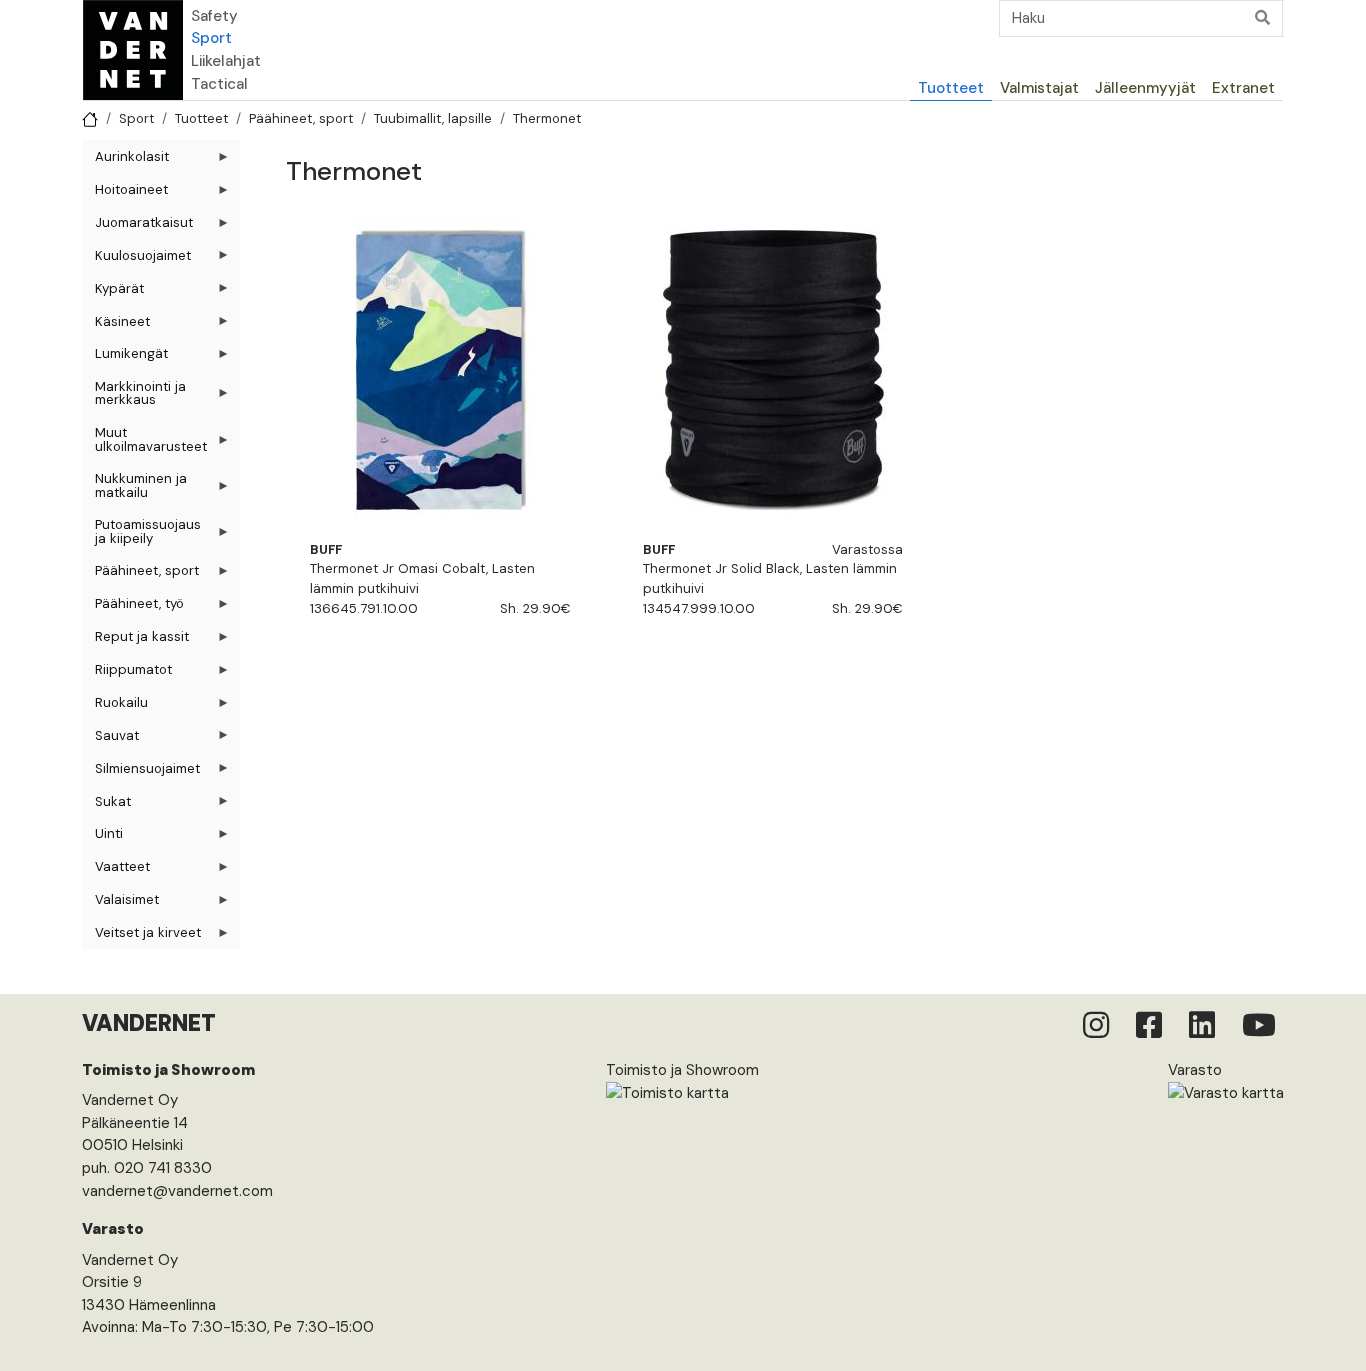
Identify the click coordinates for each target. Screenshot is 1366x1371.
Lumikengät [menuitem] (125, 357)
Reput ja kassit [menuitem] (135, 640)
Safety (214, 16)
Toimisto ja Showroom (682, 1070)
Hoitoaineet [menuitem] (125, 193)
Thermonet (547, 118)
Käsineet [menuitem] (116, 325)
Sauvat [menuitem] (110, 739)
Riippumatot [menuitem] (127, 673)
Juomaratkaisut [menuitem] (137, 226)
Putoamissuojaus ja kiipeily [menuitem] (141, 535)
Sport (211, 38)
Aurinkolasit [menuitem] (125, 160)
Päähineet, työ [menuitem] (133, 607)
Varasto (1195, 1070)
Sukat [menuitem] (106, 805)
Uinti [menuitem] (102, 837)
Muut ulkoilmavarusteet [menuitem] (144, 443)
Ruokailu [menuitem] (115, 706)
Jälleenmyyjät (1145, 88)
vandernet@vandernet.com (177, 1191)
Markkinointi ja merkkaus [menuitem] (134, 397)
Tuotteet (951, 88)
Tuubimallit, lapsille (433, 118)
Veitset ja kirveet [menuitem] (141, 936)
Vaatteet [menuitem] (116, 870)
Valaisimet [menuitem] (120, 903)
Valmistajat (1039, 88)
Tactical (219, 84)
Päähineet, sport (301, 118)
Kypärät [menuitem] (113, 292)
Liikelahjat (226, 61)
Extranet (1243, 88)
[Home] (133, 50)
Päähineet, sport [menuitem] (140, 574)
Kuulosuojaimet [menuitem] (136, 259)
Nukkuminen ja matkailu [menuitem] (134, 489)
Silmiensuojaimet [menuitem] (141, 772)
